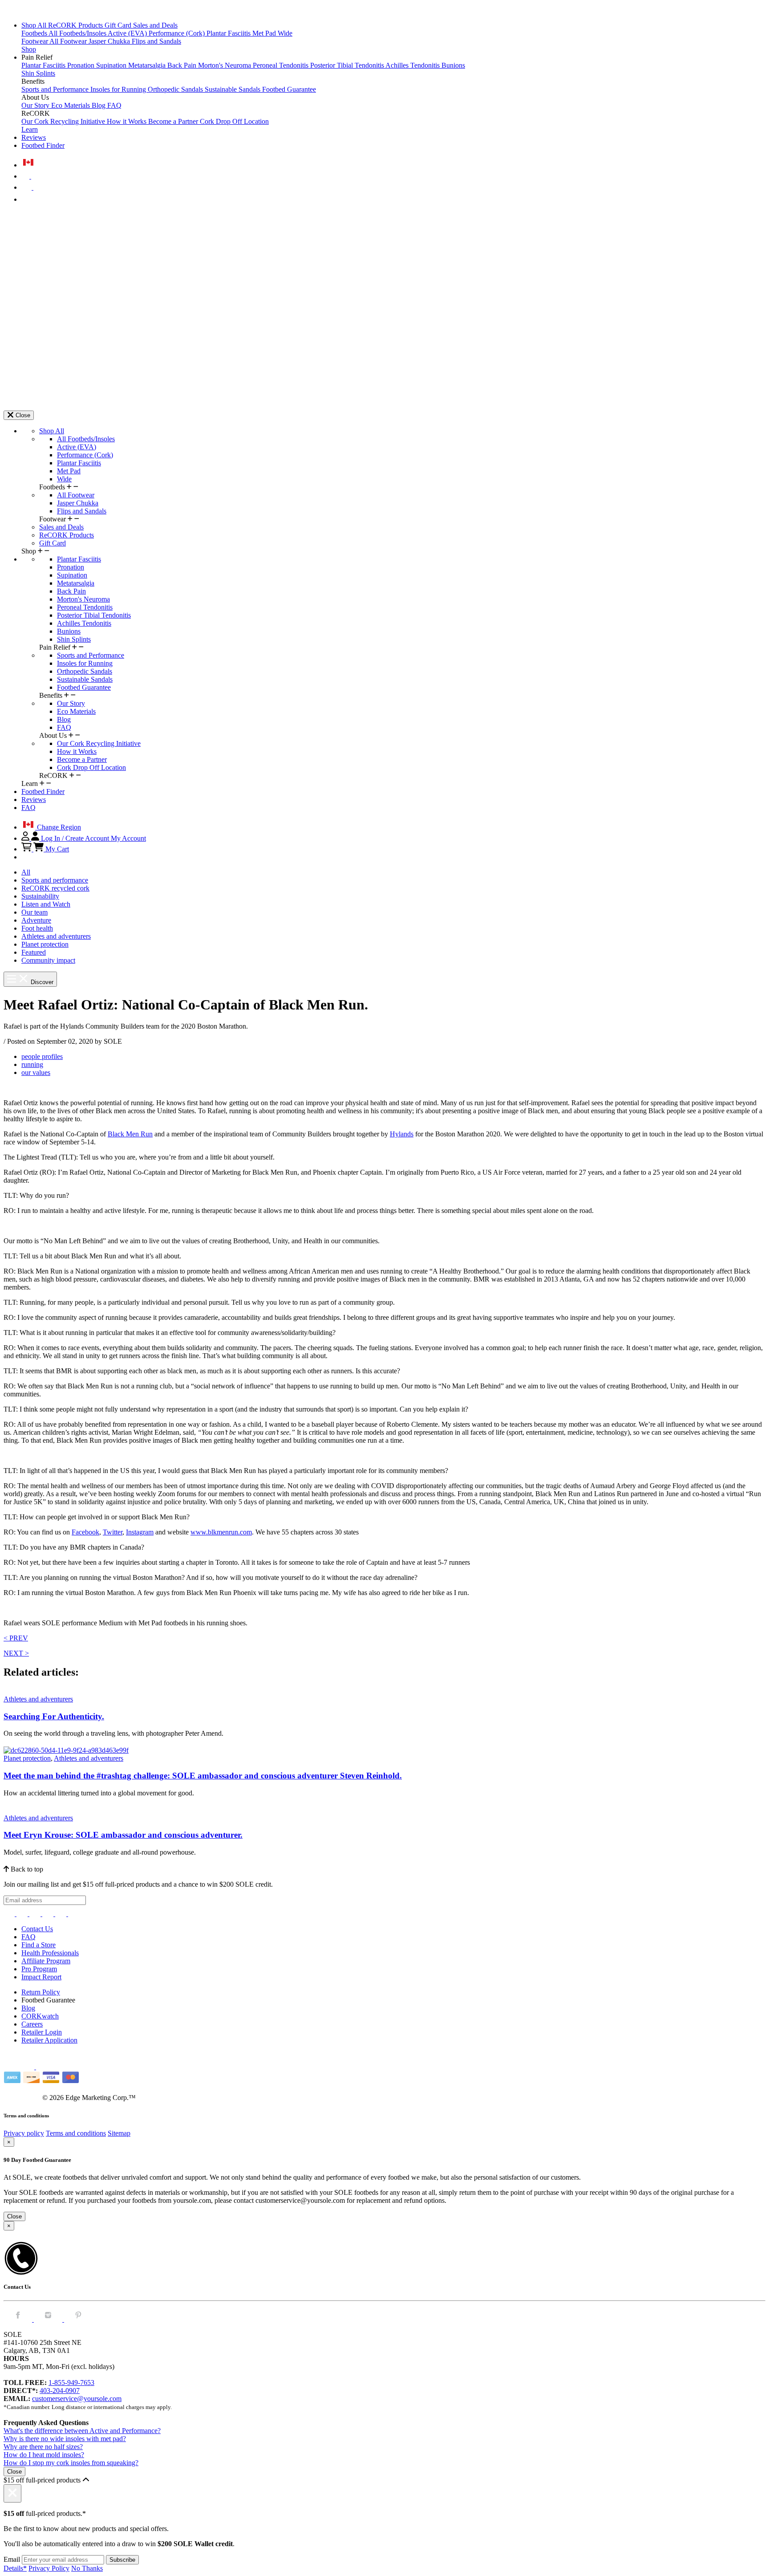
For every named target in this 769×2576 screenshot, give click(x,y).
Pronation (82, 65)
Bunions (453, 65)
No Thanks (87, 2568)
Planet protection (45, 944)
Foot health (37, 928)
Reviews (34, 137)
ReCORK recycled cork (55, 888)
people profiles (42, 1056)
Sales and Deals (155, 25)
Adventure (36, 920)
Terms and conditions (76, 2133)
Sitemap (119, 2133)
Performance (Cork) (178, 33)
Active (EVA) (128, 33)
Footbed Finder (43, 145)
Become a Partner (174, 121)
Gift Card (119, 25)
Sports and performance (55, 880)
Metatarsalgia (148, 65)
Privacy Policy (49, 2568)
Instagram (140, 1532)
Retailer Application (49, 2040)
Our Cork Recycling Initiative (64, 121)
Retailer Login (42, 2032)
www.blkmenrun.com (221, 1532)
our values (36, 1072)
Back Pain (183, 65)
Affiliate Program (46, 1961)
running (32, 1064)
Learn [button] (30, 129)
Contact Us (37, 1929)
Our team (34, 912)
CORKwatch (40, 2016)
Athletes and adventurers (56, 936)
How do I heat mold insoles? (44, 2455)
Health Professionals (50, 1953)
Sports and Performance (56, 89)
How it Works (127, 121)
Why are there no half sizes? (43, 2447)
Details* (15, 2568)
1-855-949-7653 (71, 2383)
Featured (34, 952)
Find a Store (38, 1945)
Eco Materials (71, 105)
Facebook (85, 1532)
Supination (112, 65)
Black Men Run (130, 1134)
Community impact (48, 960)
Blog (99, 105)
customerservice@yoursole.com (77, 2399)
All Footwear (69, 41)
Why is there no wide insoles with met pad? (65, 2439)
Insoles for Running (119, 89)
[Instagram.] (49, 2319)
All (26, 872)
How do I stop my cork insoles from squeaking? (71, 2463)
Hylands (402, 1134)
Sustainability (40, 896)
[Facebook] (23, 1914)
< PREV (16, 1638)
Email (12, 2559)
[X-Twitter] (36, 1914)
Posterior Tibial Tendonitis (348, 65)
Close (14, 2216)
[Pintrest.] (78, 2319)
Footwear (35, 41)
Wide (285, 33)
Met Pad (265, 33)
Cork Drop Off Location (234, 121)
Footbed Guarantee (289, 89)
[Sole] (28, 10)
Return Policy (41, 1992)
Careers (32, 2024)
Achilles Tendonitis (413, 65)
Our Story (36, 105)
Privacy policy (24, 2133)
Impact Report (41, 1977)
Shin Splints (38, 73)
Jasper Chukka (110, 41)
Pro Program (39, 1969)
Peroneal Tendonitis (281, 65)
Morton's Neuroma (225, 65)
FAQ (114, 105)
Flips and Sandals (156, 41)
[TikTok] (49, 1914)
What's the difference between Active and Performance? (82, 2431)
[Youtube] (74, 1914)
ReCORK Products (76, 25)
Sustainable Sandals (233, 89)
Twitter (113, 1532)
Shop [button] (29, 49)
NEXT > (16, 1653)
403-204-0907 (60, 2391)
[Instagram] (10, 1914)
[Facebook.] (19, 2319)
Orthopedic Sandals (176, 89)
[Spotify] (62, 1914)
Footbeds (35, 33)
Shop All (35, 25)
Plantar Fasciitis (229, 33)
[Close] (12, 2493)
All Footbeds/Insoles (78, 33)
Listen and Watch (46, 904)
